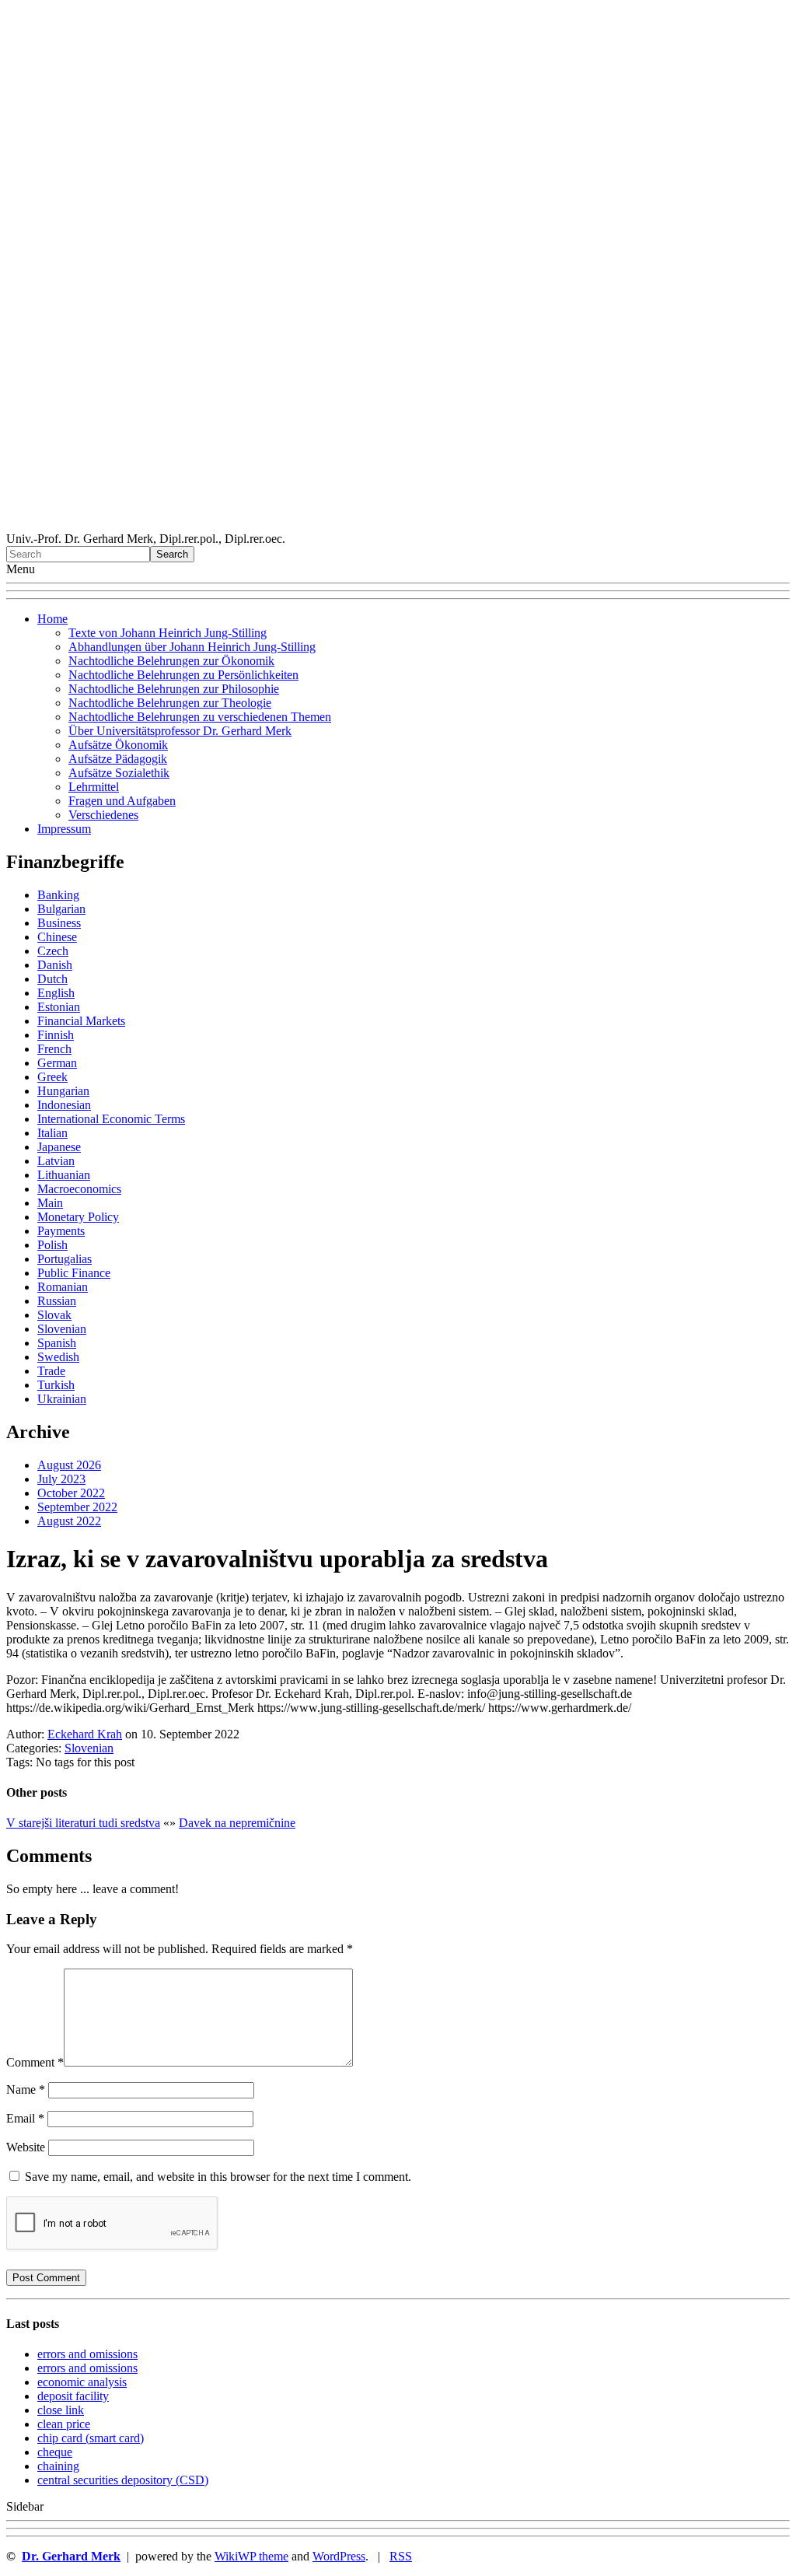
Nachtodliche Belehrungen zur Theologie (170, 703)
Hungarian (63, 1091)
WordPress (339, 2556)
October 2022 (71, 1493)
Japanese (59, 1147)
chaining (58, 2466)
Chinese (57, 937)
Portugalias (65, 1259)
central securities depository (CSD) (123, 2480)
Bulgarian (61, 909)
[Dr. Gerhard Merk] (398, 525)
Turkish (56, 1385)
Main (50, 1203)
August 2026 (69, 1465)
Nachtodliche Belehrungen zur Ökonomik (171, 661)
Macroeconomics (79, 1189)
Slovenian (62, 1329)
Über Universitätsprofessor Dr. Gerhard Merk (180, 731)
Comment (35, 2062)
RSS (401, 2556)
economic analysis (82, 2382)
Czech (53, 951)
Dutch (52, 979)
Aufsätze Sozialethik (119, 773)
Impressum (64, 829)
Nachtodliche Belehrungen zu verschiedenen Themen (200, 717)
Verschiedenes (103, 815)
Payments (61, 1231)
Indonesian (64, 1105)
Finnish (56, 1035)
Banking (58, 895)
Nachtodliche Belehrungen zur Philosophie (174, 689)
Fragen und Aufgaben (122, 801)
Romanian (63, 1287)
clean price (64, 2424)
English (56, 993)
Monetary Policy (78, 1217)
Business (59, 923)
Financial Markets (81, 1021)
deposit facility (73, 2396)
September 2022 (77, 1507)
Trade (51, 1371)
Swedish (58, 1357)
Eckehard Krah (85, 1734)
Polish (52, 1245)
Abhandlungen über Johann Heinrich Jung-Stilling (192, 647)
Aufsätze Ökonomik (118, 745)
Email (25, 2118)
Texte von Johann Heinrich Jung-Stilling (168, 633)
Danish (55, 965)
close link (61, 2410)
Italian (52, 1133)
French (54, 1049)
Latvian (56, 1161)
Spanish (57, 1343)
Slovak (54, 1315)
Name (26, 2089)
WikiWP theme (251, 2556)
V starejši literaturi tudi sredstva (83, 1823)
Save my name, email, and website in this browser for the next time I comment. (218, 2177)
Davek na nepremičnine (237, 1823)
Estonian (59, 1007)
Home (52, 619)
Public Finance (74, 1273)
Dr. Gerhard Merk (71, 2556)
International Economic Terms (111, 1119)
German (57, 1063)
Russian (57, 1301)
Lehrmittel (94, 787)
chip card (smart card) (91, 2438)
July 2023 (61, 1479)
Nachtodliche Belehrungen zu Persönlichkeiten (183, 675)
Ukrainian (62, 1399)
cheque (55, 2452)
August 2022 (69, 1521)
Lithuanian (64, 1175)
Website (26, 2147)
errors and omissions (87, 2354)
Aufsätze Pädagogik (118, 759)
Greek (52, 1077)
